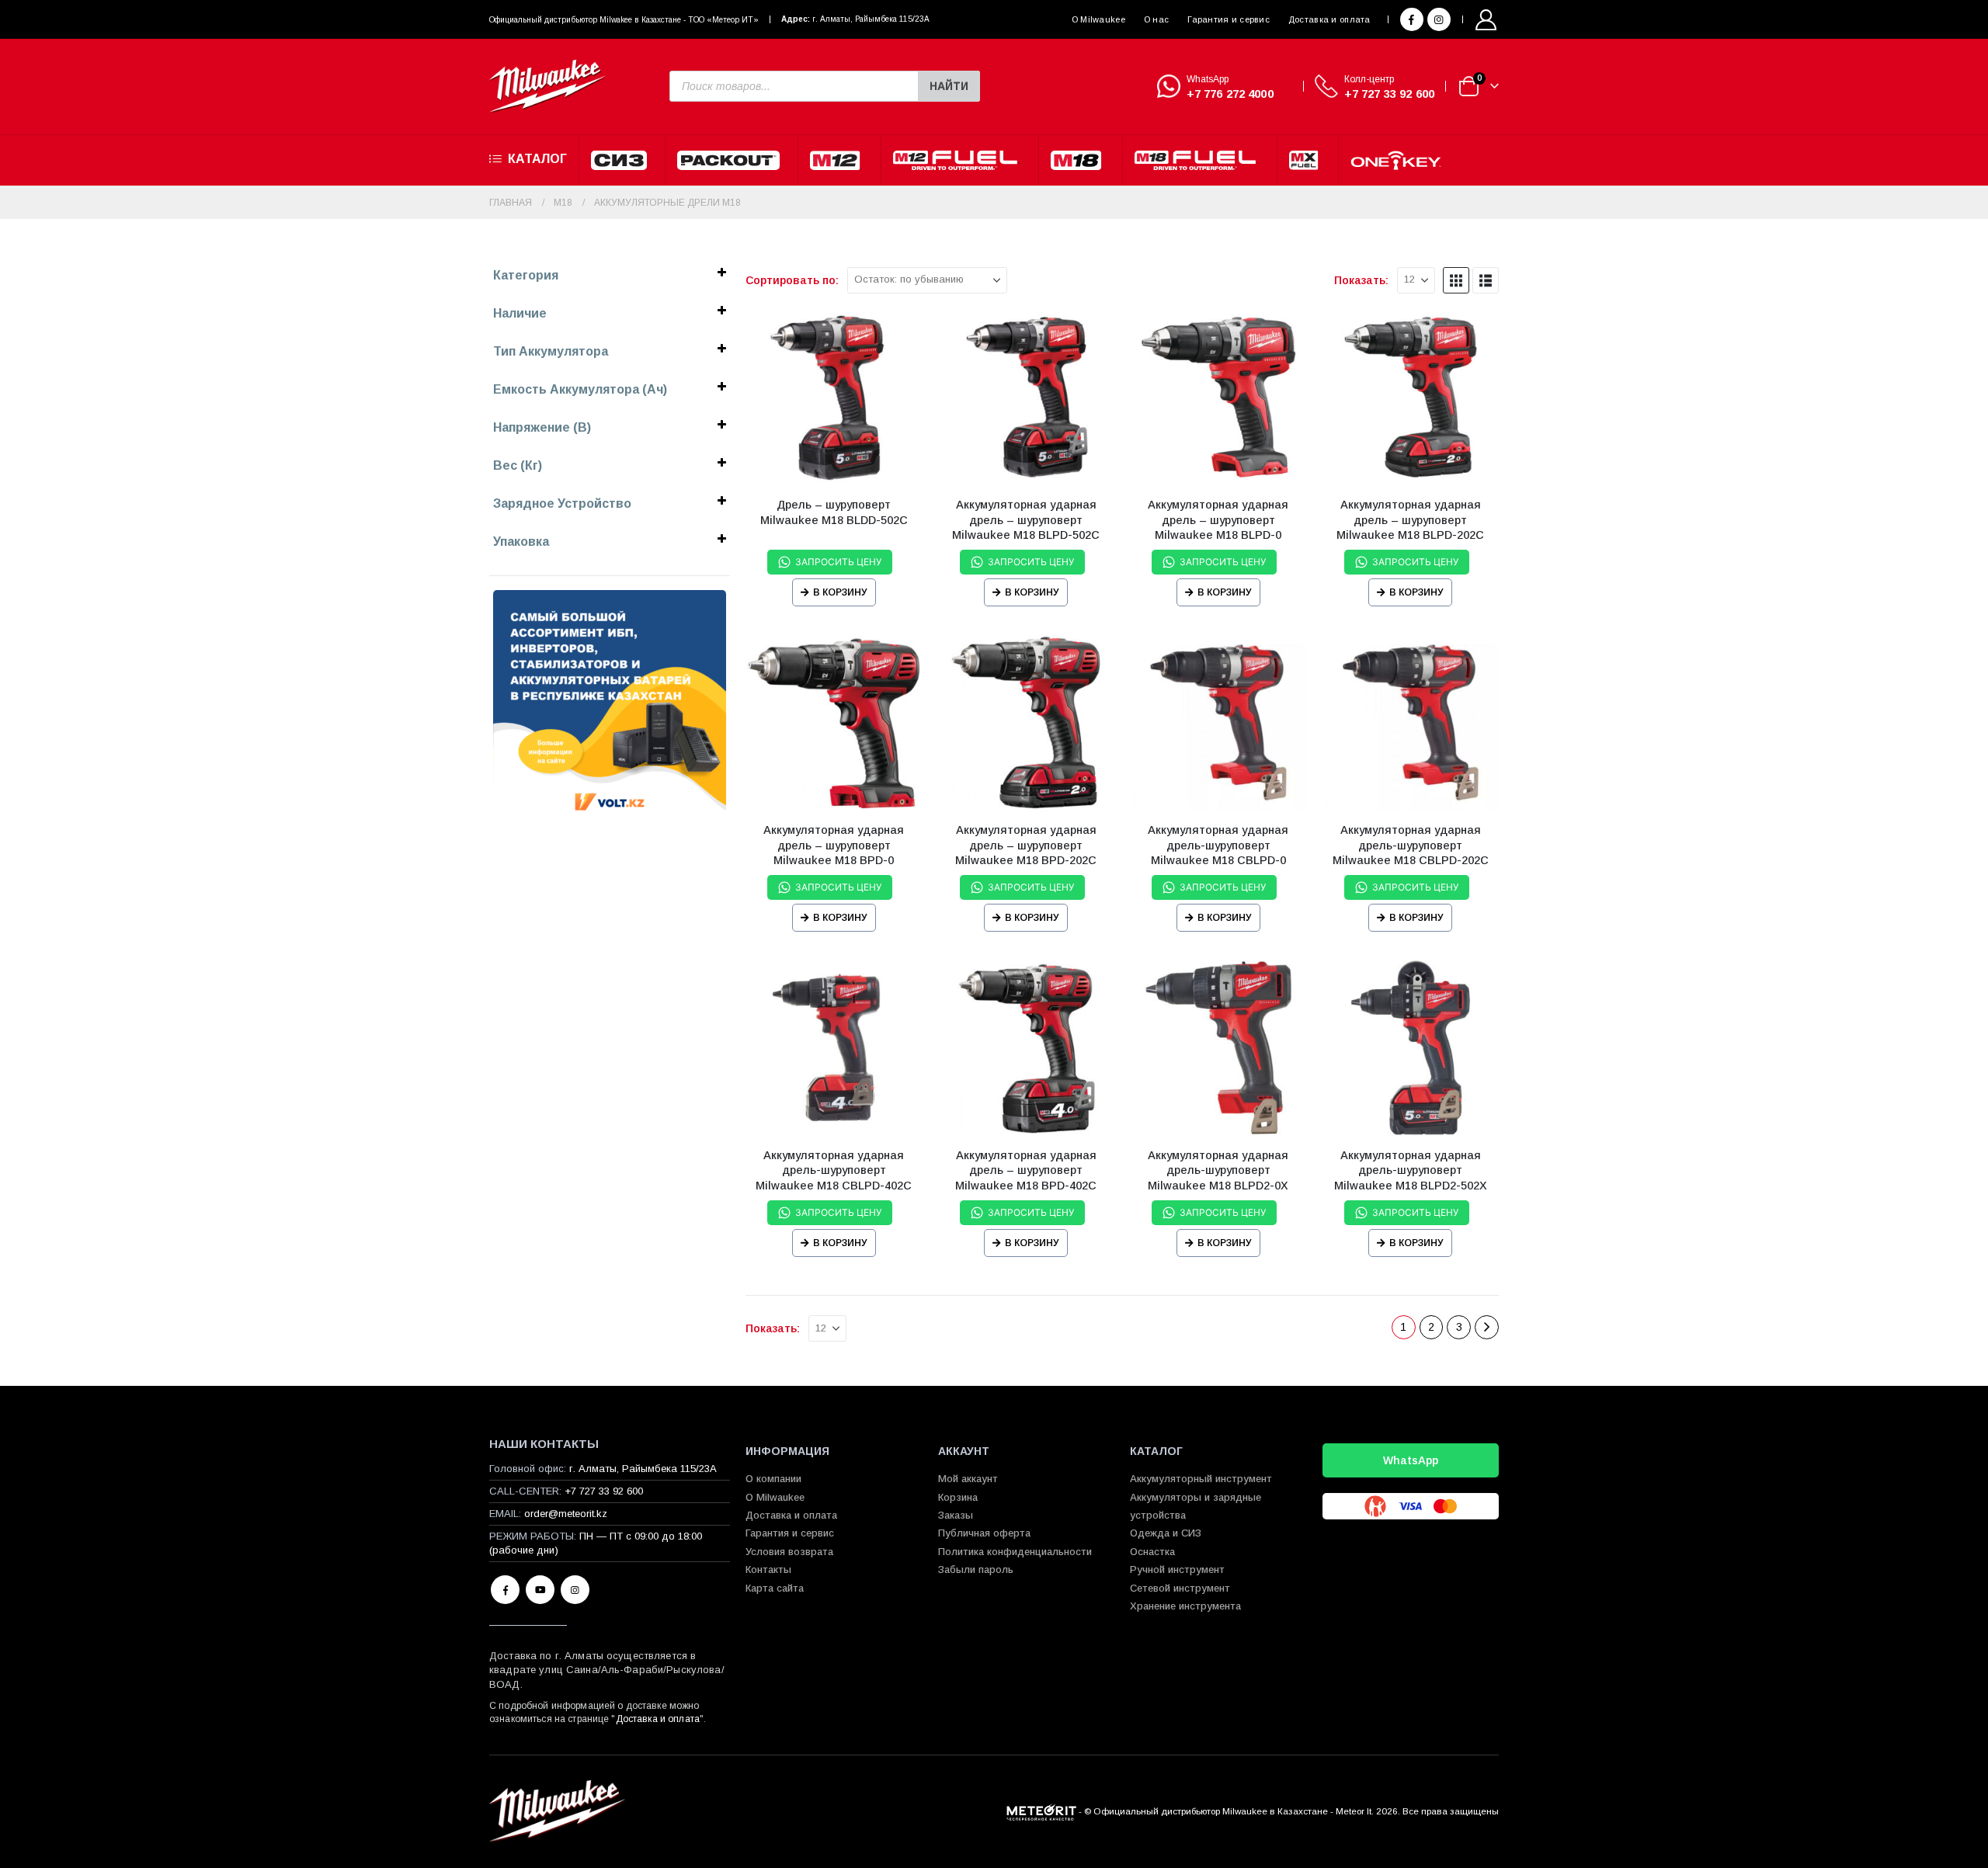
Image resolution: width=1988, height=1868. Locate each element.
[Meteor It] (1041, 1811)
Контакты (768, 1569)
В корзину (840, 592)
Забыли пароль (976, 1569)
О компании (773, 1479)
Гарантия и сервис (1229, 19)
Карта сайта (775, 1588)
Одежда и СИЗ (1166, 1533)
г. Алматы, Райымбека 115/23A (871, 19)
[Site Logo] (547, 87)
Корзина (958, 1497)
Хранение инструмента (1185, 1606)
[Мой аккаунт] (1486, 20)
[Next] (1487, 1327)
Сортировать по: (792, 280)
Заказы (956, 1515)
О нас (1156, 19)
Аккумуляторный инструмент (1201, 1479)
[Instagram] (1439, 19)
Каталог (537, 159)
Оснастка (1152, 1552)
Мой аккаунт (968, 1479)
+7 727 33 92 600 (1389, 94)
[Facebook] (1412, 19)
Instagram (575, 1590)
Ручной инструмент (1177, 1569)
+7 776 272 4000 (1230, 94)
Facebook (505, 1590)
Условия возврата (789, 1552)
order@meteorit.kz (566, 1514)
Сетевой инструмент (1180, 1588)
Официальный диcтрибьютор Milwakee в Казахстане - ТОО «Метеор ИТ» (624, 20)
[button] (1456, 280)
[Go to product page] (834, 398)
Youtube (540, 1590)
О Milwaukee (1098, 19)
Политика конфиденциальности (1015, 1552)
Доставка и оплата (1329, 19)
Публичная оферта (984, 1533)
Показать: (1361, 280)
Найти (949, 86)
